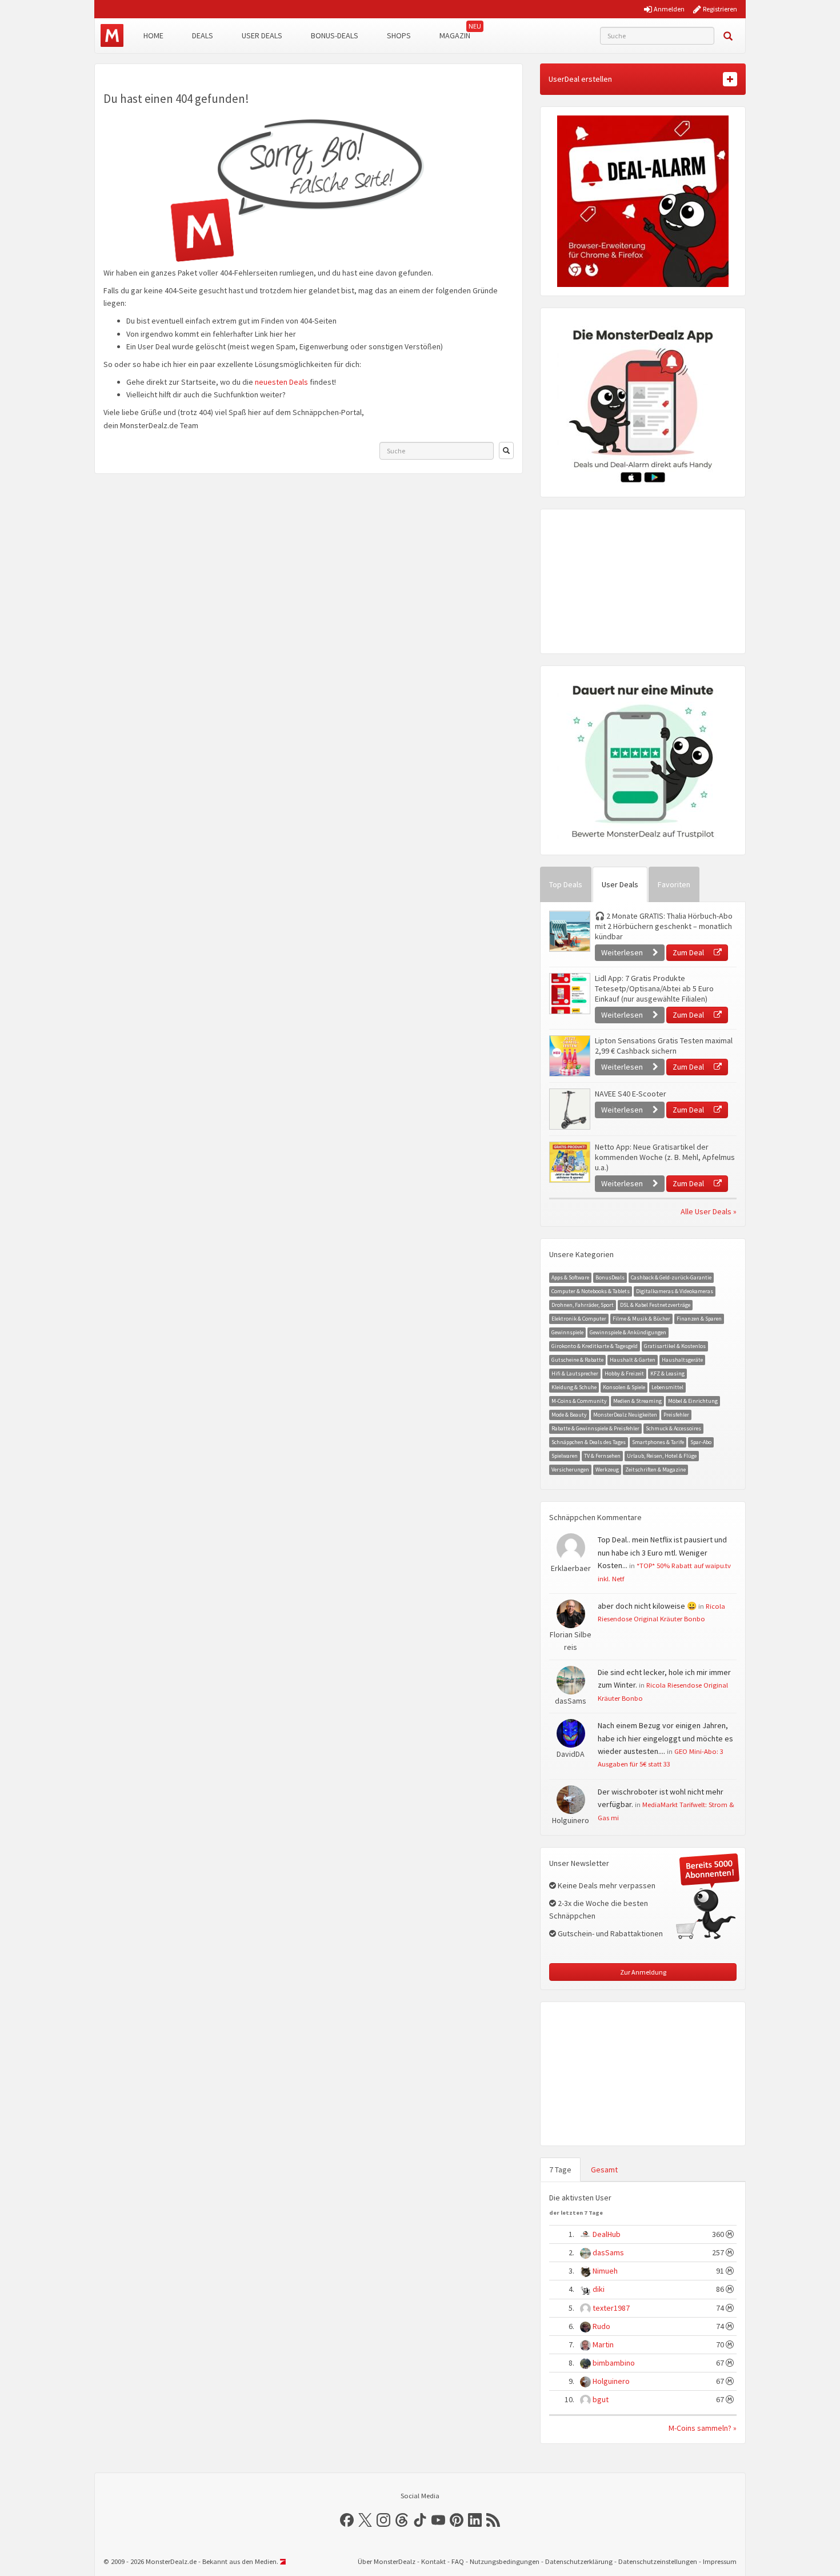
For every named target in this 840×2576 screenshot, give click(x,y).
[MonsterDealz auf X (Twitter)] (365, 2520)
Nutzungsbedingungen (505, 2561)
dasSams (608, 2252)
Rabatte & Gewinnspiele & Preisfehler (595, 1428)
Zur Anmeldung (643, 1972)
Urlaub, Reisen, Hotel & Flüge (662, 1456)
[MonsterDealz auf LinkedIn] (475, 2520)
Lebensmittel (667, 1387)
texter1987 (611, 2308)
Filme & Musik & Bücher (641, 1319)
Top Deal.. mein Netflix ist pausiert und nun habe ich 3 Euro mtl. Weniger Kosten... (662, 1552)
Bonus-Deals (335, 35)
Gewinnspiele (567, 1332)
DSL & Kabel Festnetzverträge (655, 1305)
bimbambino (614, 2363)
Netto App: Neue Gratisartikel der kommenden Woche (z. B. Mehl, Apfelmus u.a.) (665, 1157)
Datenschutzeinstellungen (658, 2561)
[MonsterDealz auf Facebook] (347, 2520)
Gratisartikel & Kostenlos (675, 1346)
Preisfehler (676, 1415)
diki (599, 2289)
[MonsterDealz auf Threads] (402, 2520)
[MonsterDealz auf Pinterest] (457, 2520)
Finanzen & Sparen (699, 1319)
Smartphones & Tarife (658, 1442)
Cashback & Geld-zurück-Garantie (671, 1277)
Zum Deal (689, 952)
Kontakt (433, 2561)
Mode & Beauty (569, 1415)
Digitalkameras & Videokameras (675, 1291)
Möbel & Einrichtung (693, 1401)
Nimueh (605, 2271)
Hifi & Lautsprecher (575, 1373)
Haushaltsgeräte (682, 1360)
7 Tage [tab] (560, 2170)
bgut (601, 2399)
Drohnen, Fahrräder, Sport (583, 1305)
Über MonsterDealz (387, 2561)
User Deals (262, 35)
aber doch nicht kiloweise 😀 (647, 1606)
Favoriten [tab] (674, 884)
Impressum (720, 2561)
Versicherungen (570, 1470)
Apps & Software (570, 1277)
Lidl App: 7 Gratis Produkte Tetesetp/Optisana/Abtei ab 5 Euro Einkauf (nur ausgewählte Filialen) (654, 988)
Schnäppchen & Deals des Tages (589, 1442)
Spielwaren (565, 1456)
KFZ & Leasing (667, 1373)
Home (153, 35)
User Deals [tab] (620, 884)
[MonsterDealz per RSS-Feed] (493, 2520)
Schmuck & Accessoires (673, 1428)
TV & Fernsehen (602, 1456)
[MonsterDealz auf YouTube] (438, 2520)
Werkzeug (607, 1470)
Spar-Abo (701, 1442)
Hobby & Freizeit (624, 1373)
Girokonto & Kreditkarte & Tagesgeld (595, 1346)
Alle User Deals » (709, 1211)
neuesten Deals (281, 382)
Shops (399, 35)
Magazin (455, 35)
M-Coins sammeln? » (703, 2428)
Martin (603, 2344)
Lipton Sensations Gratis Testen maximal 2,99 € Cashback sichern (664, 1046)
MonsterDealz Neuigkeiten (625, 1415)
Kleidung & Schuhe (574, 1387)
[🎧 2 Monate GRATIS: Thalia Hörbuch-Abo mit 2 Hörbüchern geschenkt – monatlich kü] (569, 931)
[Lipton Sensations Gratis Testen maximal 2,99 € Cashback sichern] (569, 1056)
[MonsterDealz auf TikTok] (420, 2520)
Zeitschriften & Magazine (655, 1470)
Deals (203, 35)
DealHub (607, 2234)
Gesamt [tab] (604, 2170)
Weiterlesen (623, 952)
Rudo (601, 2326)
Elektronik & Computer (579, 1319)
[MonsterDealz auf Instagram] (383, 2520)
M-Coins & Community (579, 1401)
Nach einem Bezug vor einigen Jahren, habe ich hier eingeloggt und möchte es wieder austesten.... (665, 1738)
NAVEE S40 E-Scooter (631, 1094)
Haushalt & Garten (633, 1360)
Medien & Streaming (637, 1401)
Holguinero (611, 2381)
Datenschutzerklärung (579, 2561)
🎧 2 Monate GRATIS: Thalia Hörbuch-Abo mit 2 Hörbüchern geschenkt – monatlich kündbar (664, 926)
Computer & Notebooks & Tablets (591, 1291)
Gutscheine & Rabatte (577, 1360)
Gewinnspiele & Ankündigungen (628, 1332)
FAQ (458, 2561)
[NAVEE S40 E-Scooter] (569, 1109)
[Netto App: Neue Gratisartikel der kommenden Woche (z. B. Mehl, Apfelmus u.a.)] (569, 1162)
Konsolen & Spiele (624, 1387)
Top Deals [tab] (566, 884)
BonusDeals (610, 1277)
